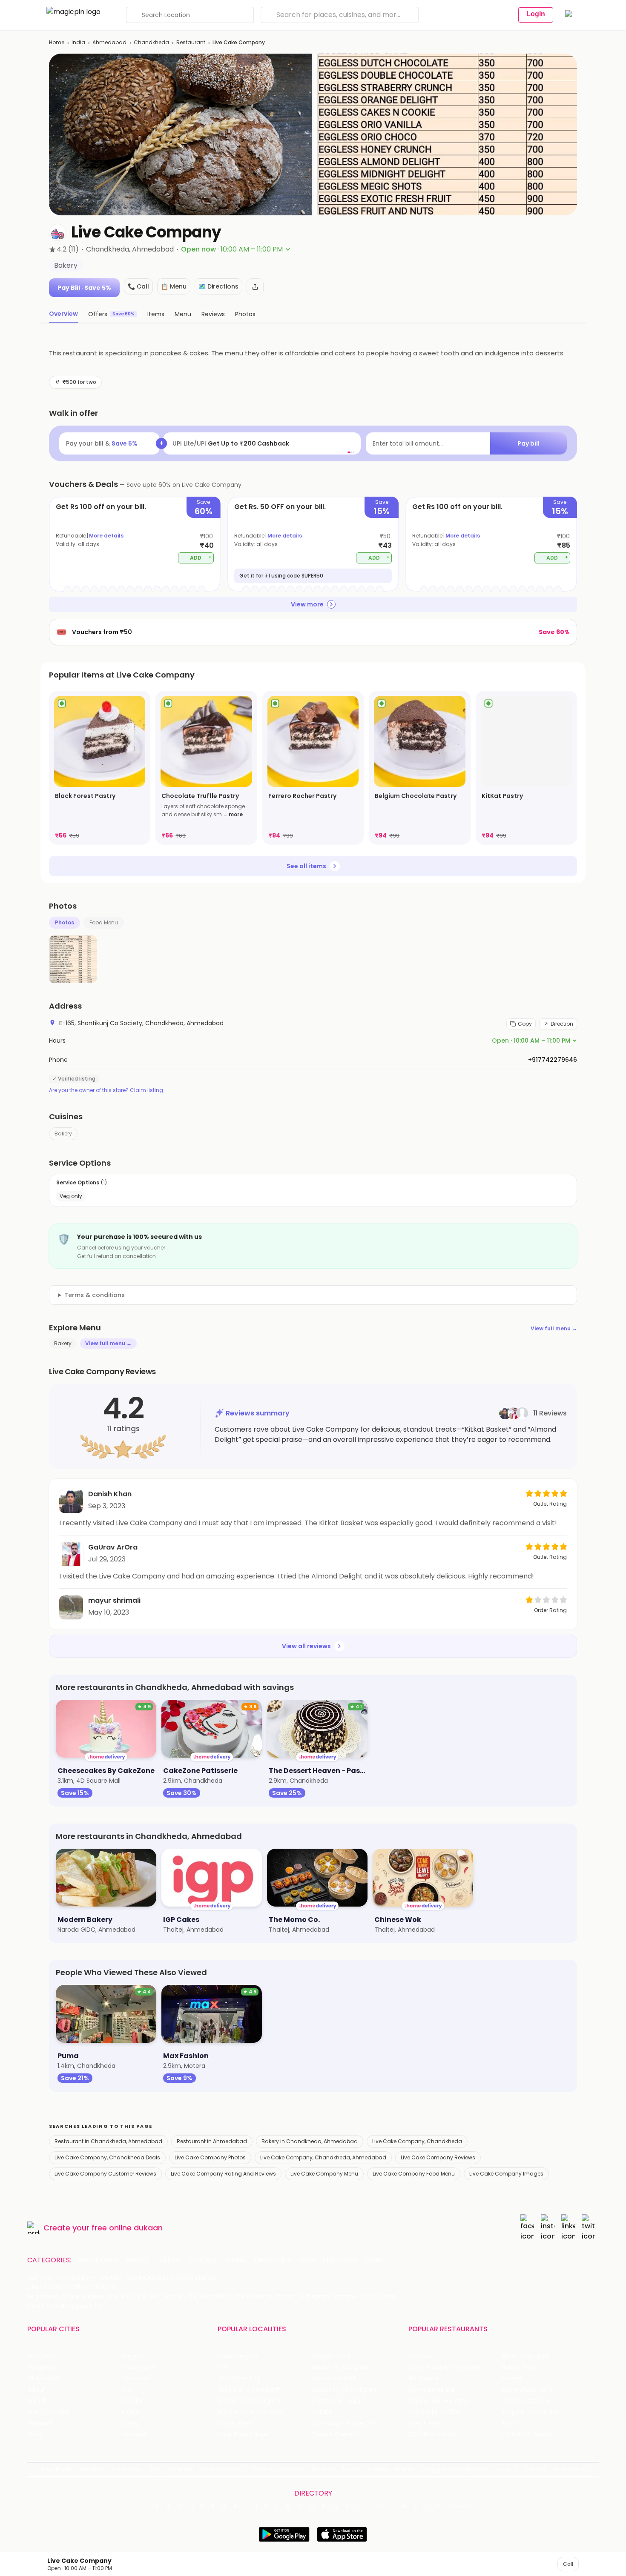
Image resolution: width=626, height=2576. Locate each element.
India (78, 42)
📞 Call (138, 286)
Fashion (169, 2260)
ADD (201, 557)
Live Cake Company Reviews (438, 2157)
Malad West (235, 2423)
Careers (535, 2469)
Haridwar (133, 2434)
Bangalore (42, 2367)
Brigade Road (331, 2356)
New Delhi (42, 2356)
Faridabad (135, 2378)
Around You (127, 2469)
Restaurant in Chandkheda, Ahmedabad (108, 2141)
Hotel (307, 2260)
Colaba (322, 2412)
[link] (100, 768)
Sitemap (323, 2469)
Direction (562, 1024)
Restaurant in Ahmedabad (212, 2141)
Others (459, 2507)
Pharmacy (340, 2260)
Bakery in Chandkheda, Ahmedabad (310, 2141)
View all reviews (306, 1646)
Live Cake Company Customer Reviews (105, 2174)
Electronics (272, 2260)
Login (536, 14)
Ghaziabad (43, 2378)
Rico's (510, 2423)
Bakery (63, 1134)
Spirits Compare (221, 2469)
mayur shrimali (114, 1600)
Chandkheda (151, 42)
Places (351, 2469)
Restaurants (98, 2260)
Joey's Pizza (426, 2423)
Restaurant (191, 42)
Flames (512, 2378)
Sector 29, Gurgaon (340, 2367)
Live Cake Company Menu (324, 2174)
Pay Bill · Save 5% (84, 288)
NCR (126, 2390)
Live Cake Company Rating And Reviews (223, 2174)
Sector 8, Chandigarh (249, 2390)
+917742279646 (553, 1060)
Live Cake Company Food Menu (414, 2174)
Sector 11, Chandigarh (249, 2401)
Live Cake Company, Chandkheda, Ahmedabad (323, 2157)
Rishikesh (40, 2423)
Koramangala (238, 2356)
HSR (223, 2367)
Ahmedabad (109, 42)
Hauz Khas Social (526, 2434)
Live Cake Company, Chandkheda (417, 2141)
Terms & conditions (95, 1295)
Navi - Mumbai (49, 2412)
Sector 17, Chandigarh (344, 2390)
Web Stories (570, 2469)
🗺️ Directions (218, 286)
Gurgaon (134, 2356)
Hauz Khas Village (243, 2434)
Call (568, 2564)
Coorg (130, 2423)
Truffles (420, 2356)
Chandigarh (138, 2367)
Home (57, 42)
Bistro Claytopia (525, 2356)
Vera (504, 2469)
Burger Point (520, 2367)
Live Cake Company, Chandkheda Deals (107, 2157)
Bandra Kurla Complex (250, 2412)
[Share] (255, 287)
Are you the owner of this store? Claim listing (106, 1090)
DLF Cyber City (239, 2378)
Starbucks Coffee (435, 2412)
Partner (378, 2469)
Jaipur (36, 2390)
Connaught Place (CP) (345, 2423)
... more (233, 814)
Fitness (235, 2260)
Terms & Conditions (278, 2469)
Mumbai (133, 2401)
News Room (56, 2469)
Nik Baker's (424, 2378)
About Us (92, 2469)
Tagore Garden (334, 2434)
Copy (525, 1024)
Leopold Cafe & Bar (530, 2412)
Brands (405, 2469)
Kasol (35, 2434)
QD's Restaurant (432, 2434)
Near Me (180, 2469)
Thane (130, 2412)
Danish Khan (110, 1494)
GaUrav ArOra (113, 1547)
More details (106, 536)
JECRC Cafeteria (526, 2401)
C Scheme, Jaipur (337, 2401)
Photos (65, 922)
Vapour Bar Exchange (440, 2401)
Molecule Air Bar (432, 2390)
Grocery (202, 2260)
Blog (156, 2469)
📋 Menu (174, 286)
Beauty (137, 2260)
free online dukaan (127, 2228)
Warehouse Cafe (527, 2390)
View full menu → (554, 1328)
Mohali (37, 2401)
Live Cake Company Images (506, 2174)
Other (374, 2260)
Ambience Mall (333, 2378)
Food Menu (104, 922)
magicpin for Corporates (456, 2469)
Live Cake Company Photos (210, 2157)
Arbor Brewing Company (444, 2367)
